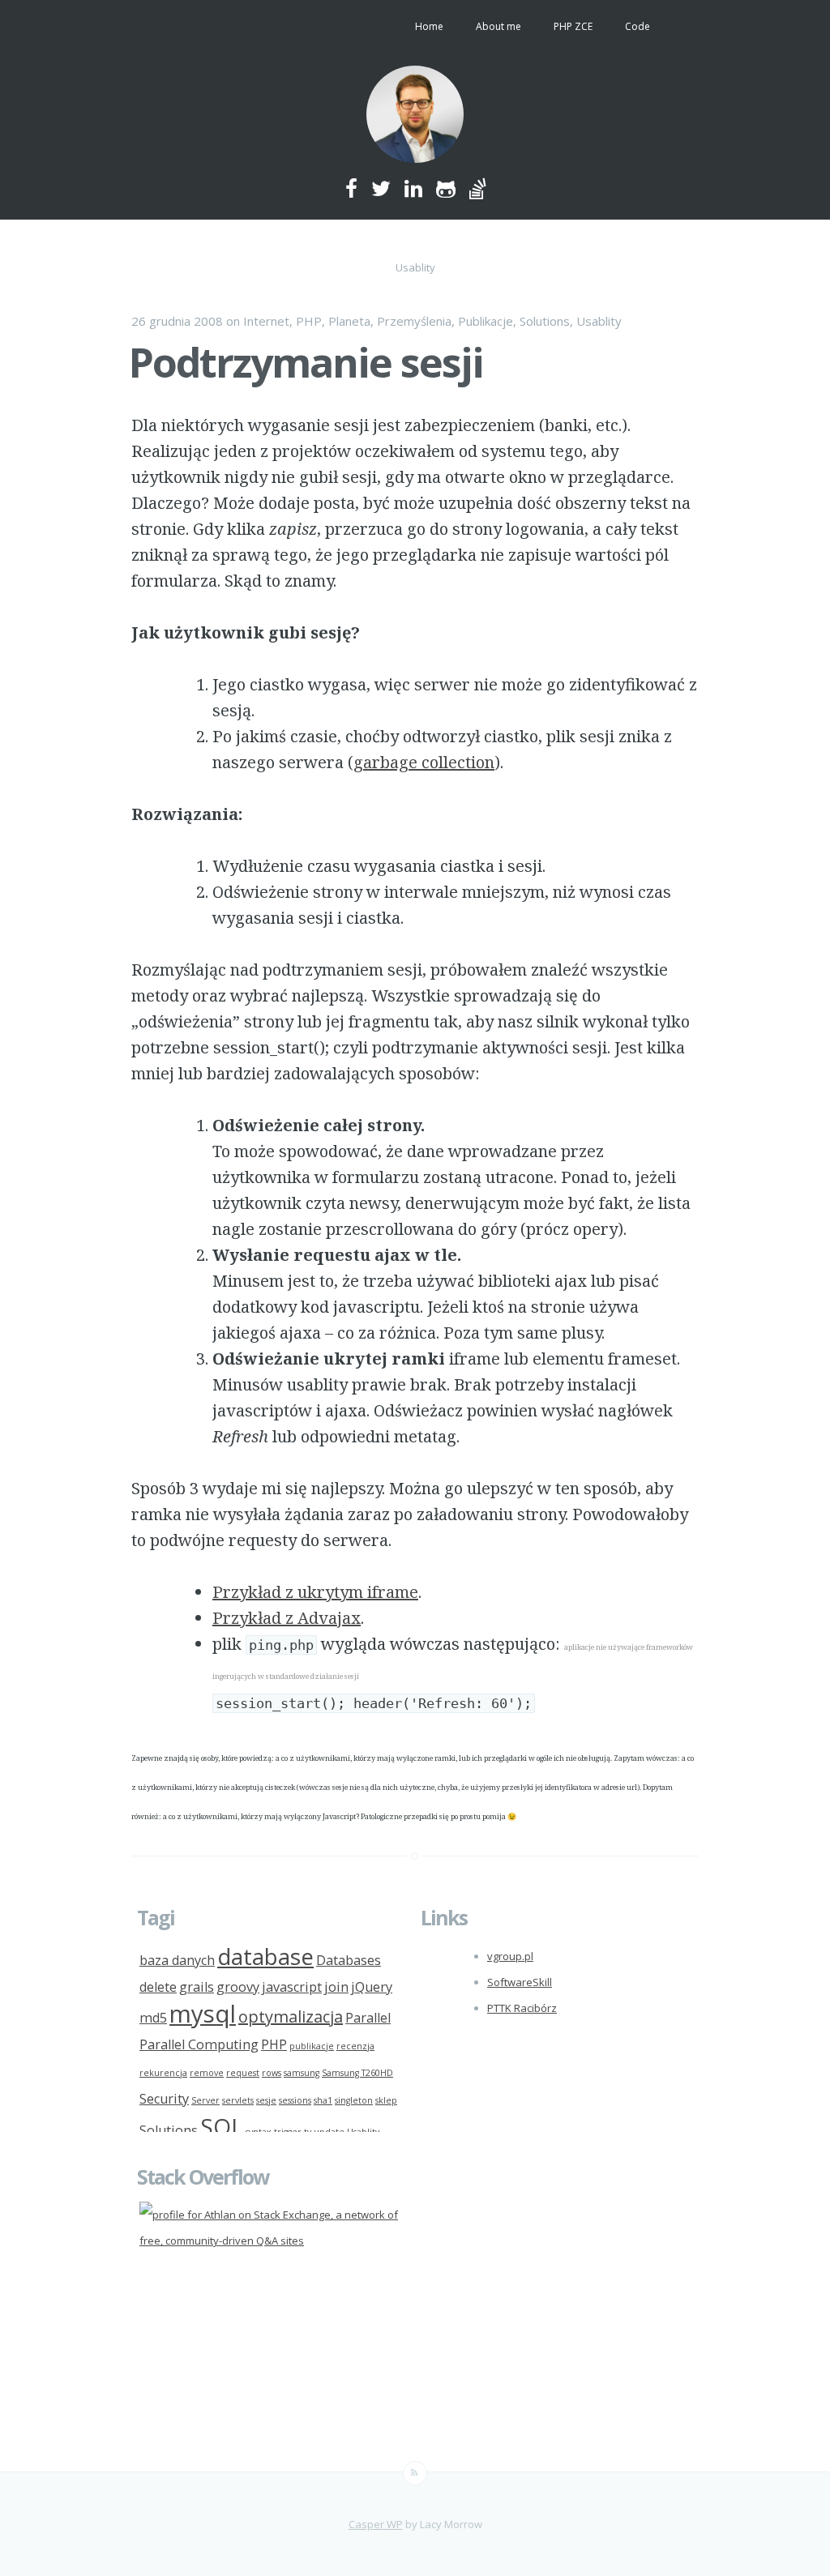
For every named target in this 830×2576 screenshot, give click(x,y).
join (336, 1987)
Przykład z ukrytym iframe (315, 1592)
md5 (153, 2018)
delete (158, 1987)
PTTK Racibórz (522, 2008)
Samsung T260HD (357, 2073)
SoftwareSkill (520, 1982)
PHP (309, 321)
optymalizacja (291, 2016)
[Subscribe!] (415, 2473)
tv (308, 2132)
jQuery (372, 1987)
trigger (288, 2132)
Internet (266, 321)
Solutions (545, 321)
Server (205, 2100)
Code (637, 26)
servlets (238, 2100)
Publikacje (486, 321)
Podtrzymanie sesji (306, 362)
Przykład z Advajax (287, 1618)
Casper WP (376, 2524)
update (329, 2132)
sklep (386, 2100)
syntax (259, 2132)
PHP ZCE (573, 26)
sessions (295, 2100)
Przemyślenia (414, 321)
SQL (222, 2126)
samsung (302, 2073)
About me (498, 26)
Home (429, 26)
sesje (266, 2100)
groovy (238, 1987)
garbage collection (424, 762)
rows (272, 2073)
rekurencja (163, 2073)
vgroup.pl (510, 1956)
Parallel (368, 2018)
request (243, 2073)
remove (207, 2073)
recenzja (355, 2046)
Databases (349, 1960)
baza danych (177, 1960)
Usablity (599, 321)
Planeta (349, 321)
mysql (203, 2014)
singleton (354, 2100)
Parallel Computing (199, 2044)
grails (197, 1987)
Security (164, 2099)
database (265, 1956)
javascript (292, 1987)
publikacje (312, 2046)
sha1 (323, 2100)
